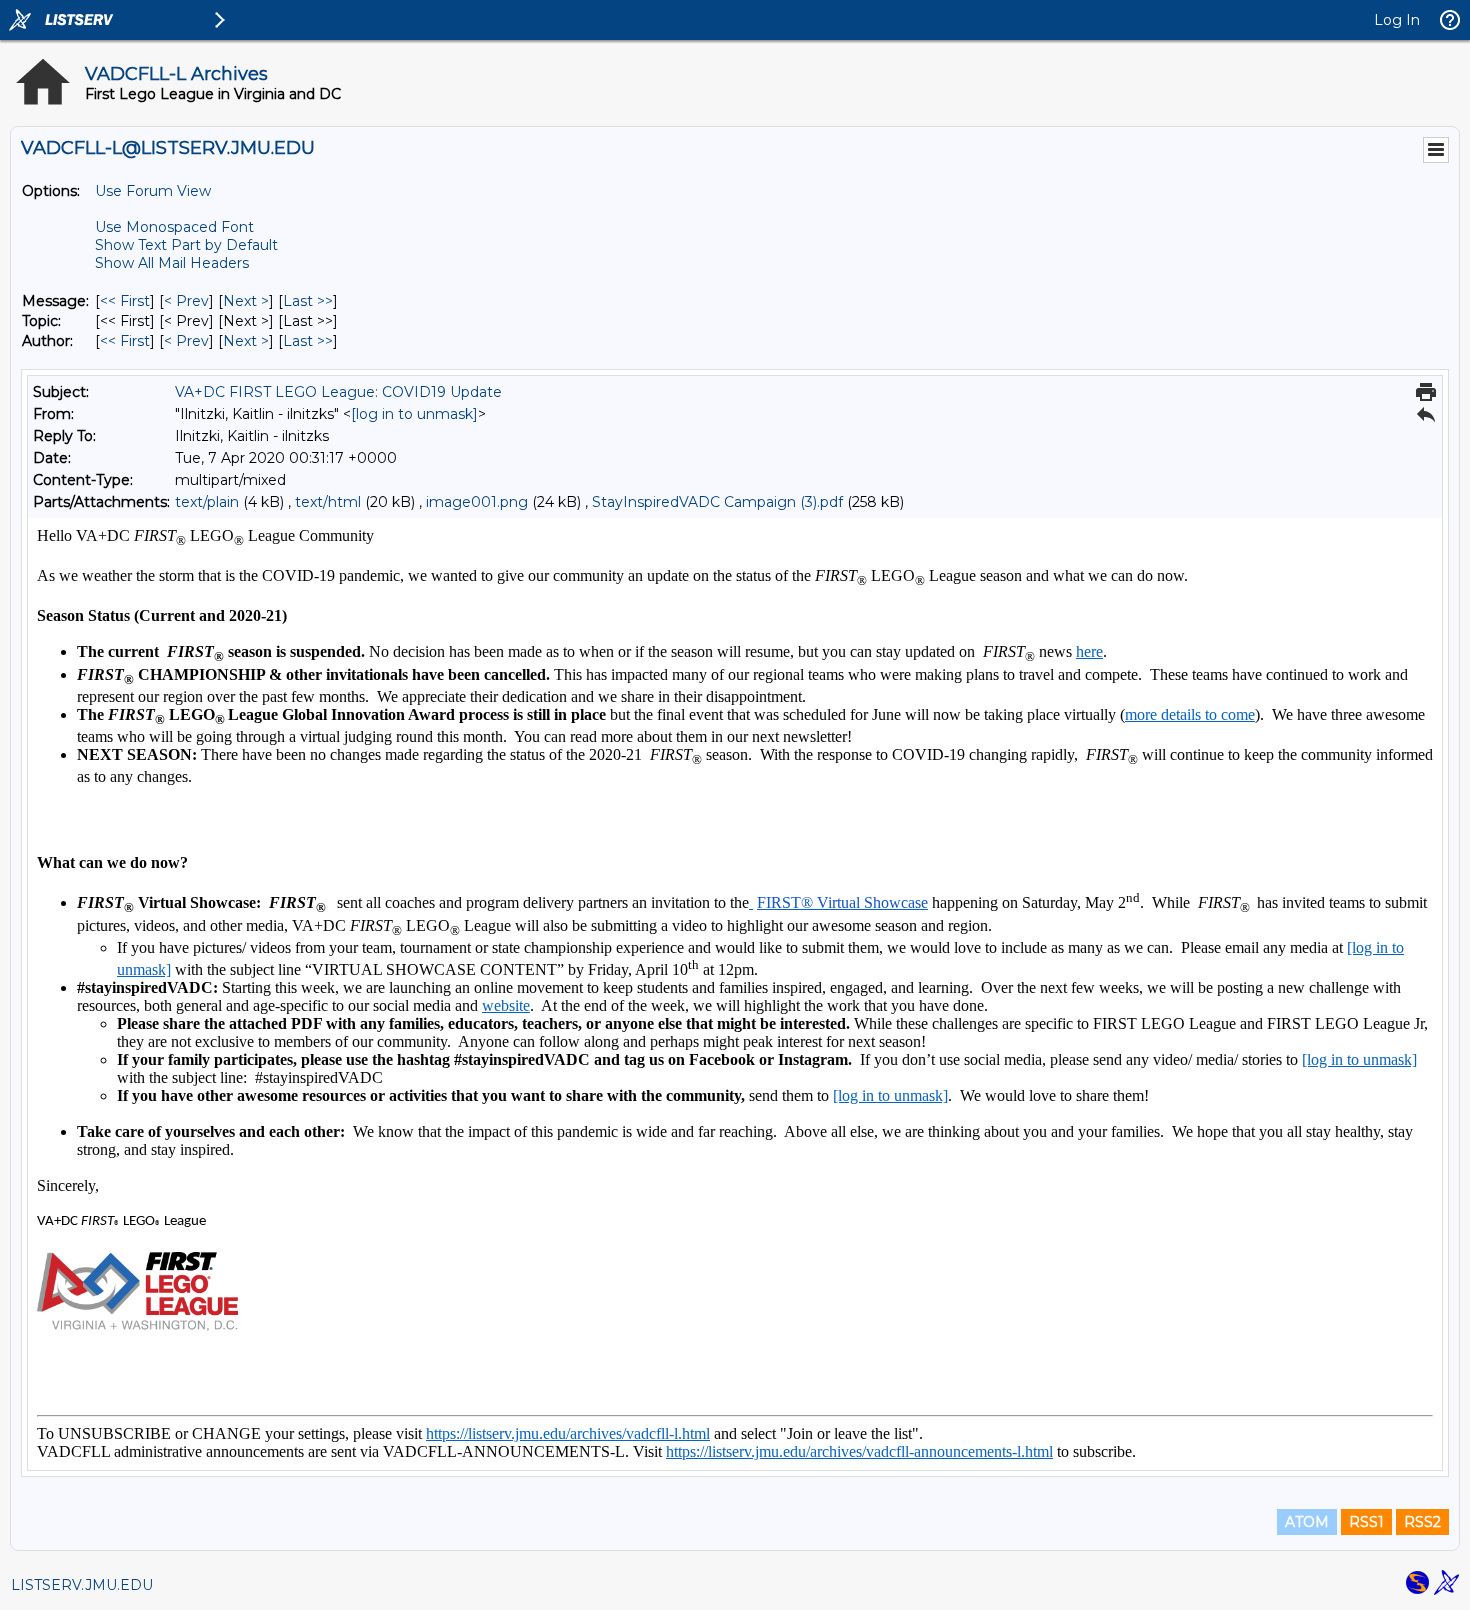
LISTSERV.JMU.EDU (82, 1585)
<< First (125, 301)
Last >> (308, 301)
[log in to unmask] (414, 414)
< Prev (186, 301)
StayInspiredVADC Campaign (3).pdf (717, 502)
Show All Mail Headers (172, 263)
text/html (328, 502)
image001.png (477, 502)
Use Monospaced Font (174, 227)
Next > (246, 301)
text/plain (207, 502)
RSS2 (1422, 1522)
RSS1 (1366, 1522)
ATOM (1307, 1522)
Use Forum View (153, 191)
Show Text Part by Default (186, 245)
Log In (1397, 20)
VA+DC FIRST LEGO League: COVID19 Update (338, 392)
